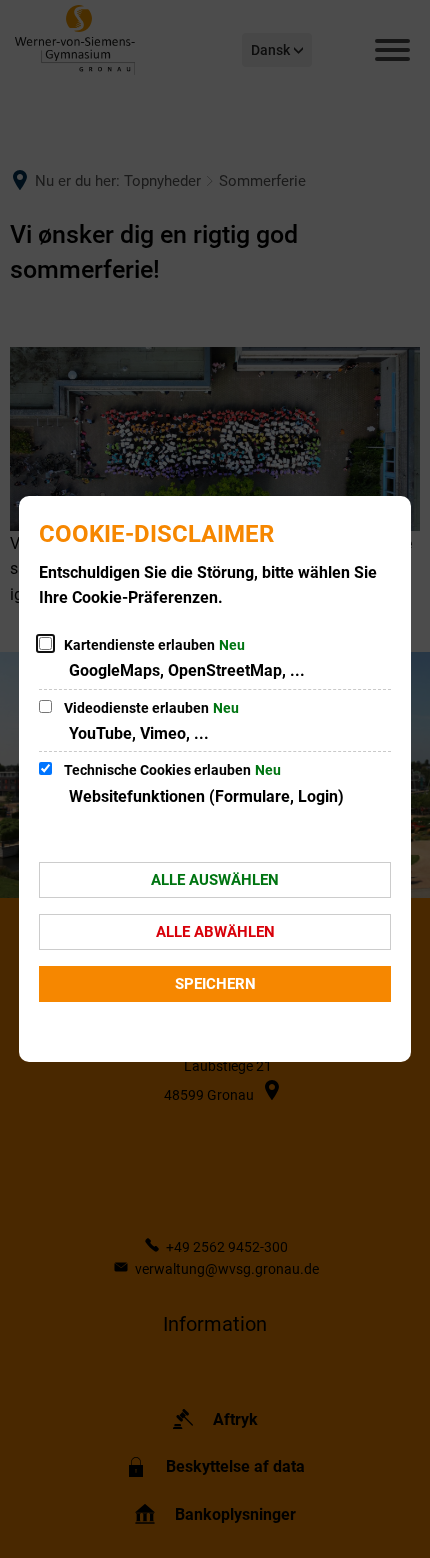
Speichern (215, 984)
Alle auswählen (215, 880)
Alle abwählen (215, 932)
